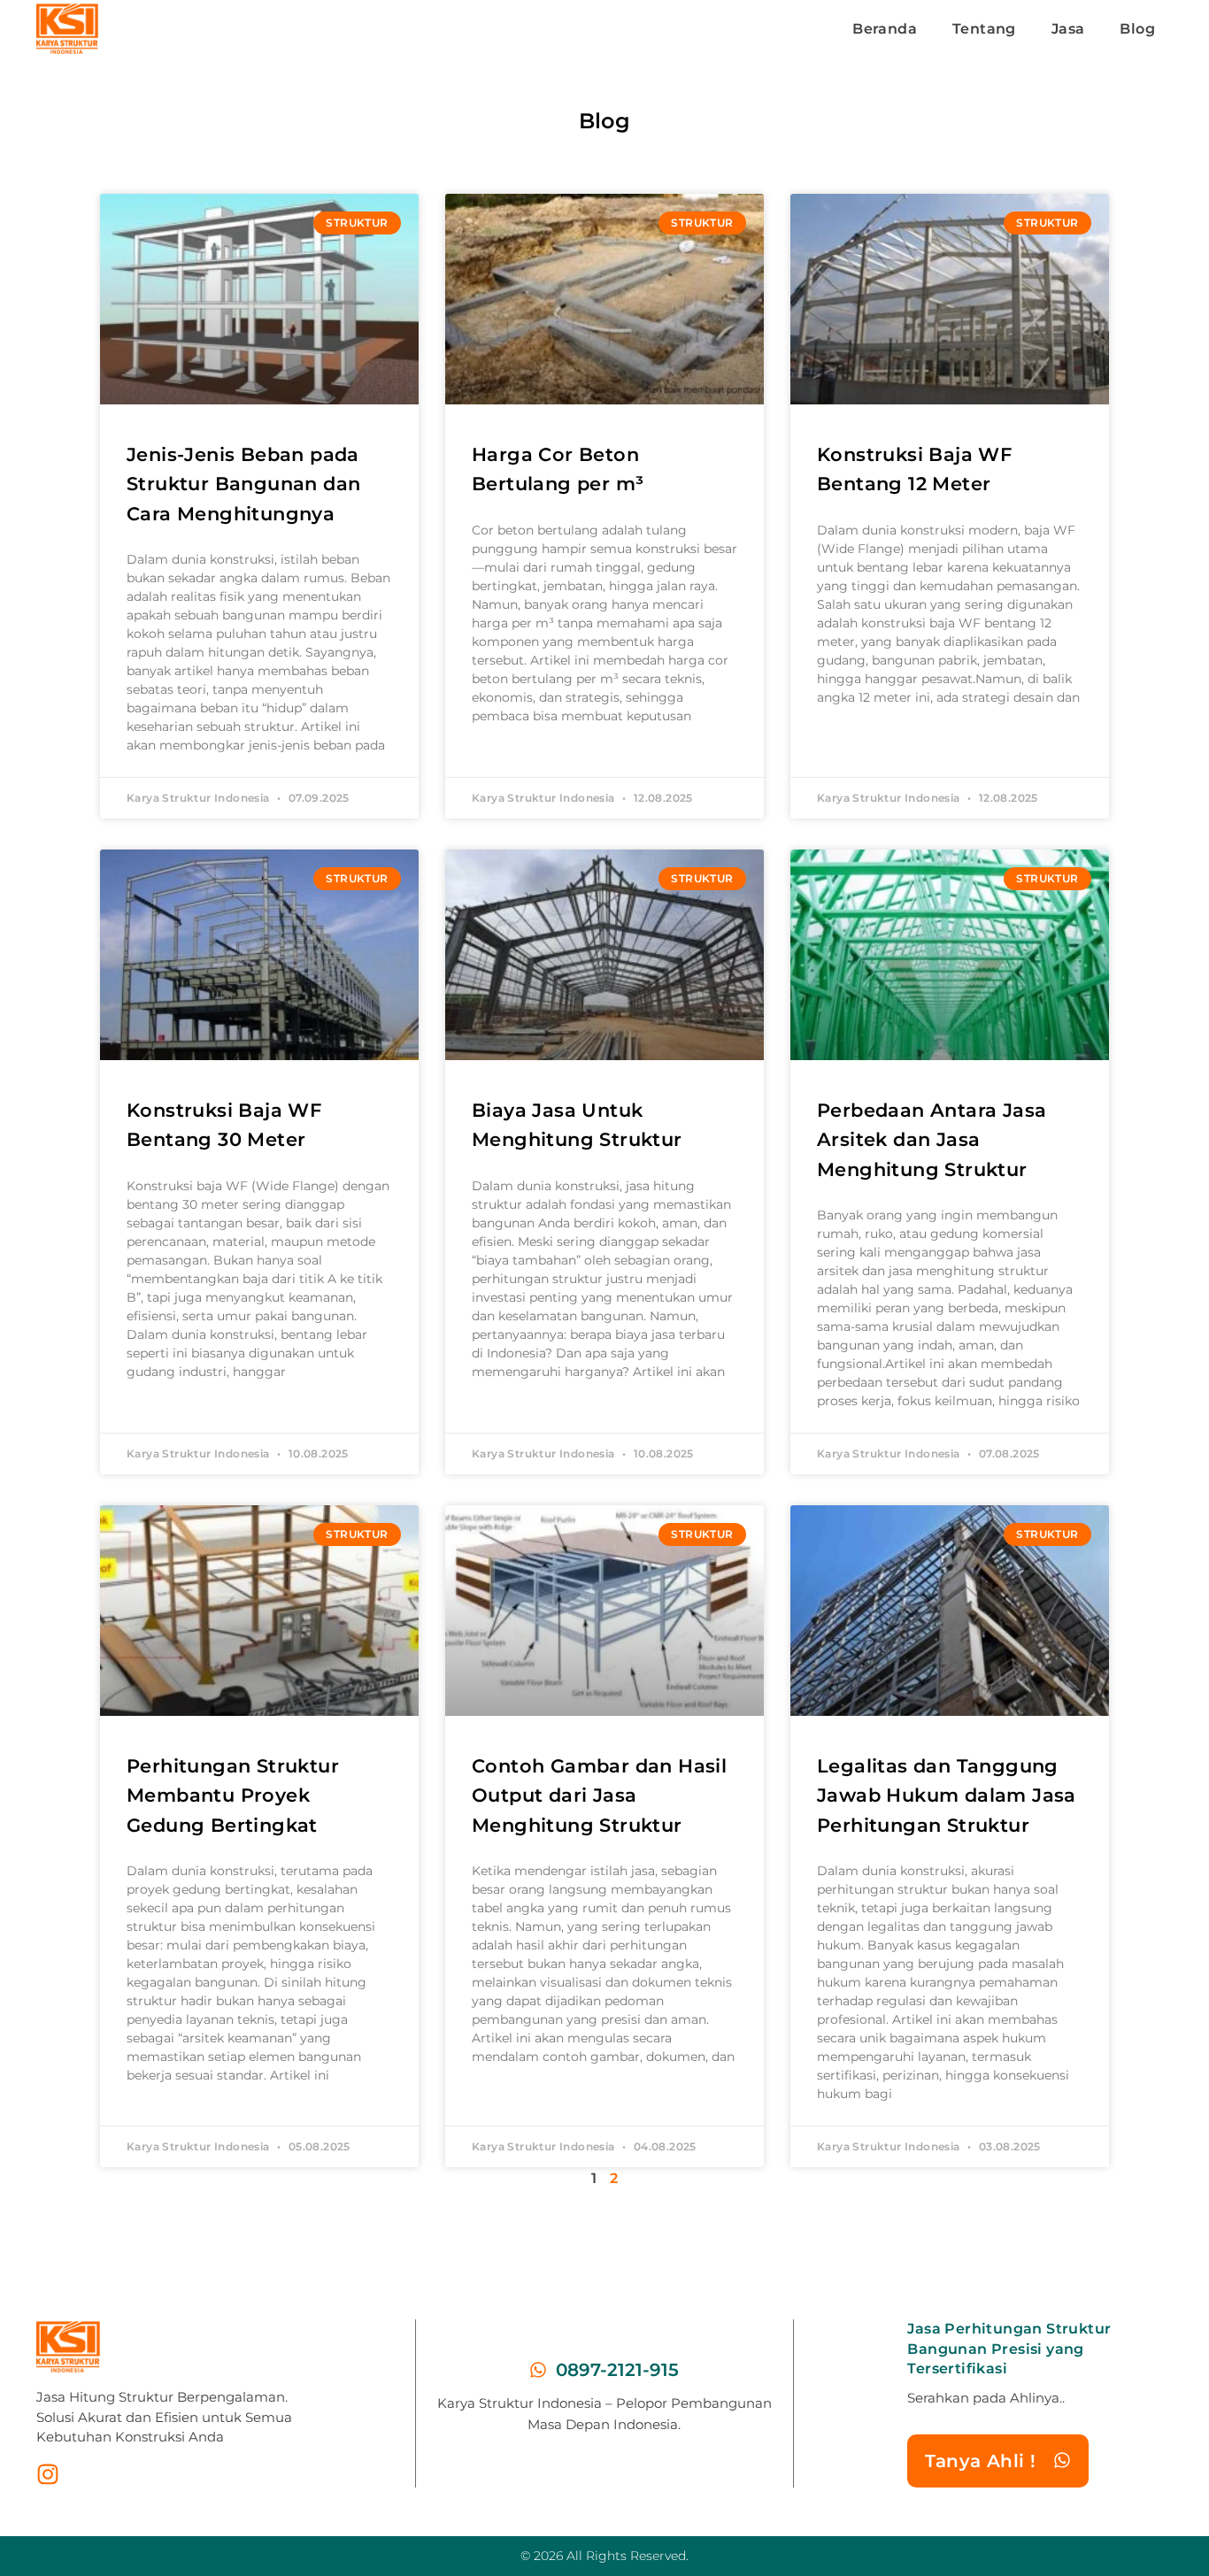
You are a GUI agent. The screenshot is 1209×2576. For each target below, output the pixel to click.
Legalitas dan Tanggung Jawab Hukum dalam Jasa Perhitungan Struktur (947, 1796)
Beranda (885, 29)
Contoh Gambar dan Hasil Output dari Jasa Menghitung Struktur (599, 1796)
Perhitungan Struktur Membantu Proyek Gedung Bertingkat (233, 1796)
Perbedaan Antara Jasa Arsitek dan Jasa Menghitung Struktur (932, 1140)
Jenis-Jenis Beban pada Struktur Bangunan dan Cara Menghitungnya (243, 484)
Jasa (1068, 29)
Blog (1137, 29)
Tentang (984, 29)
